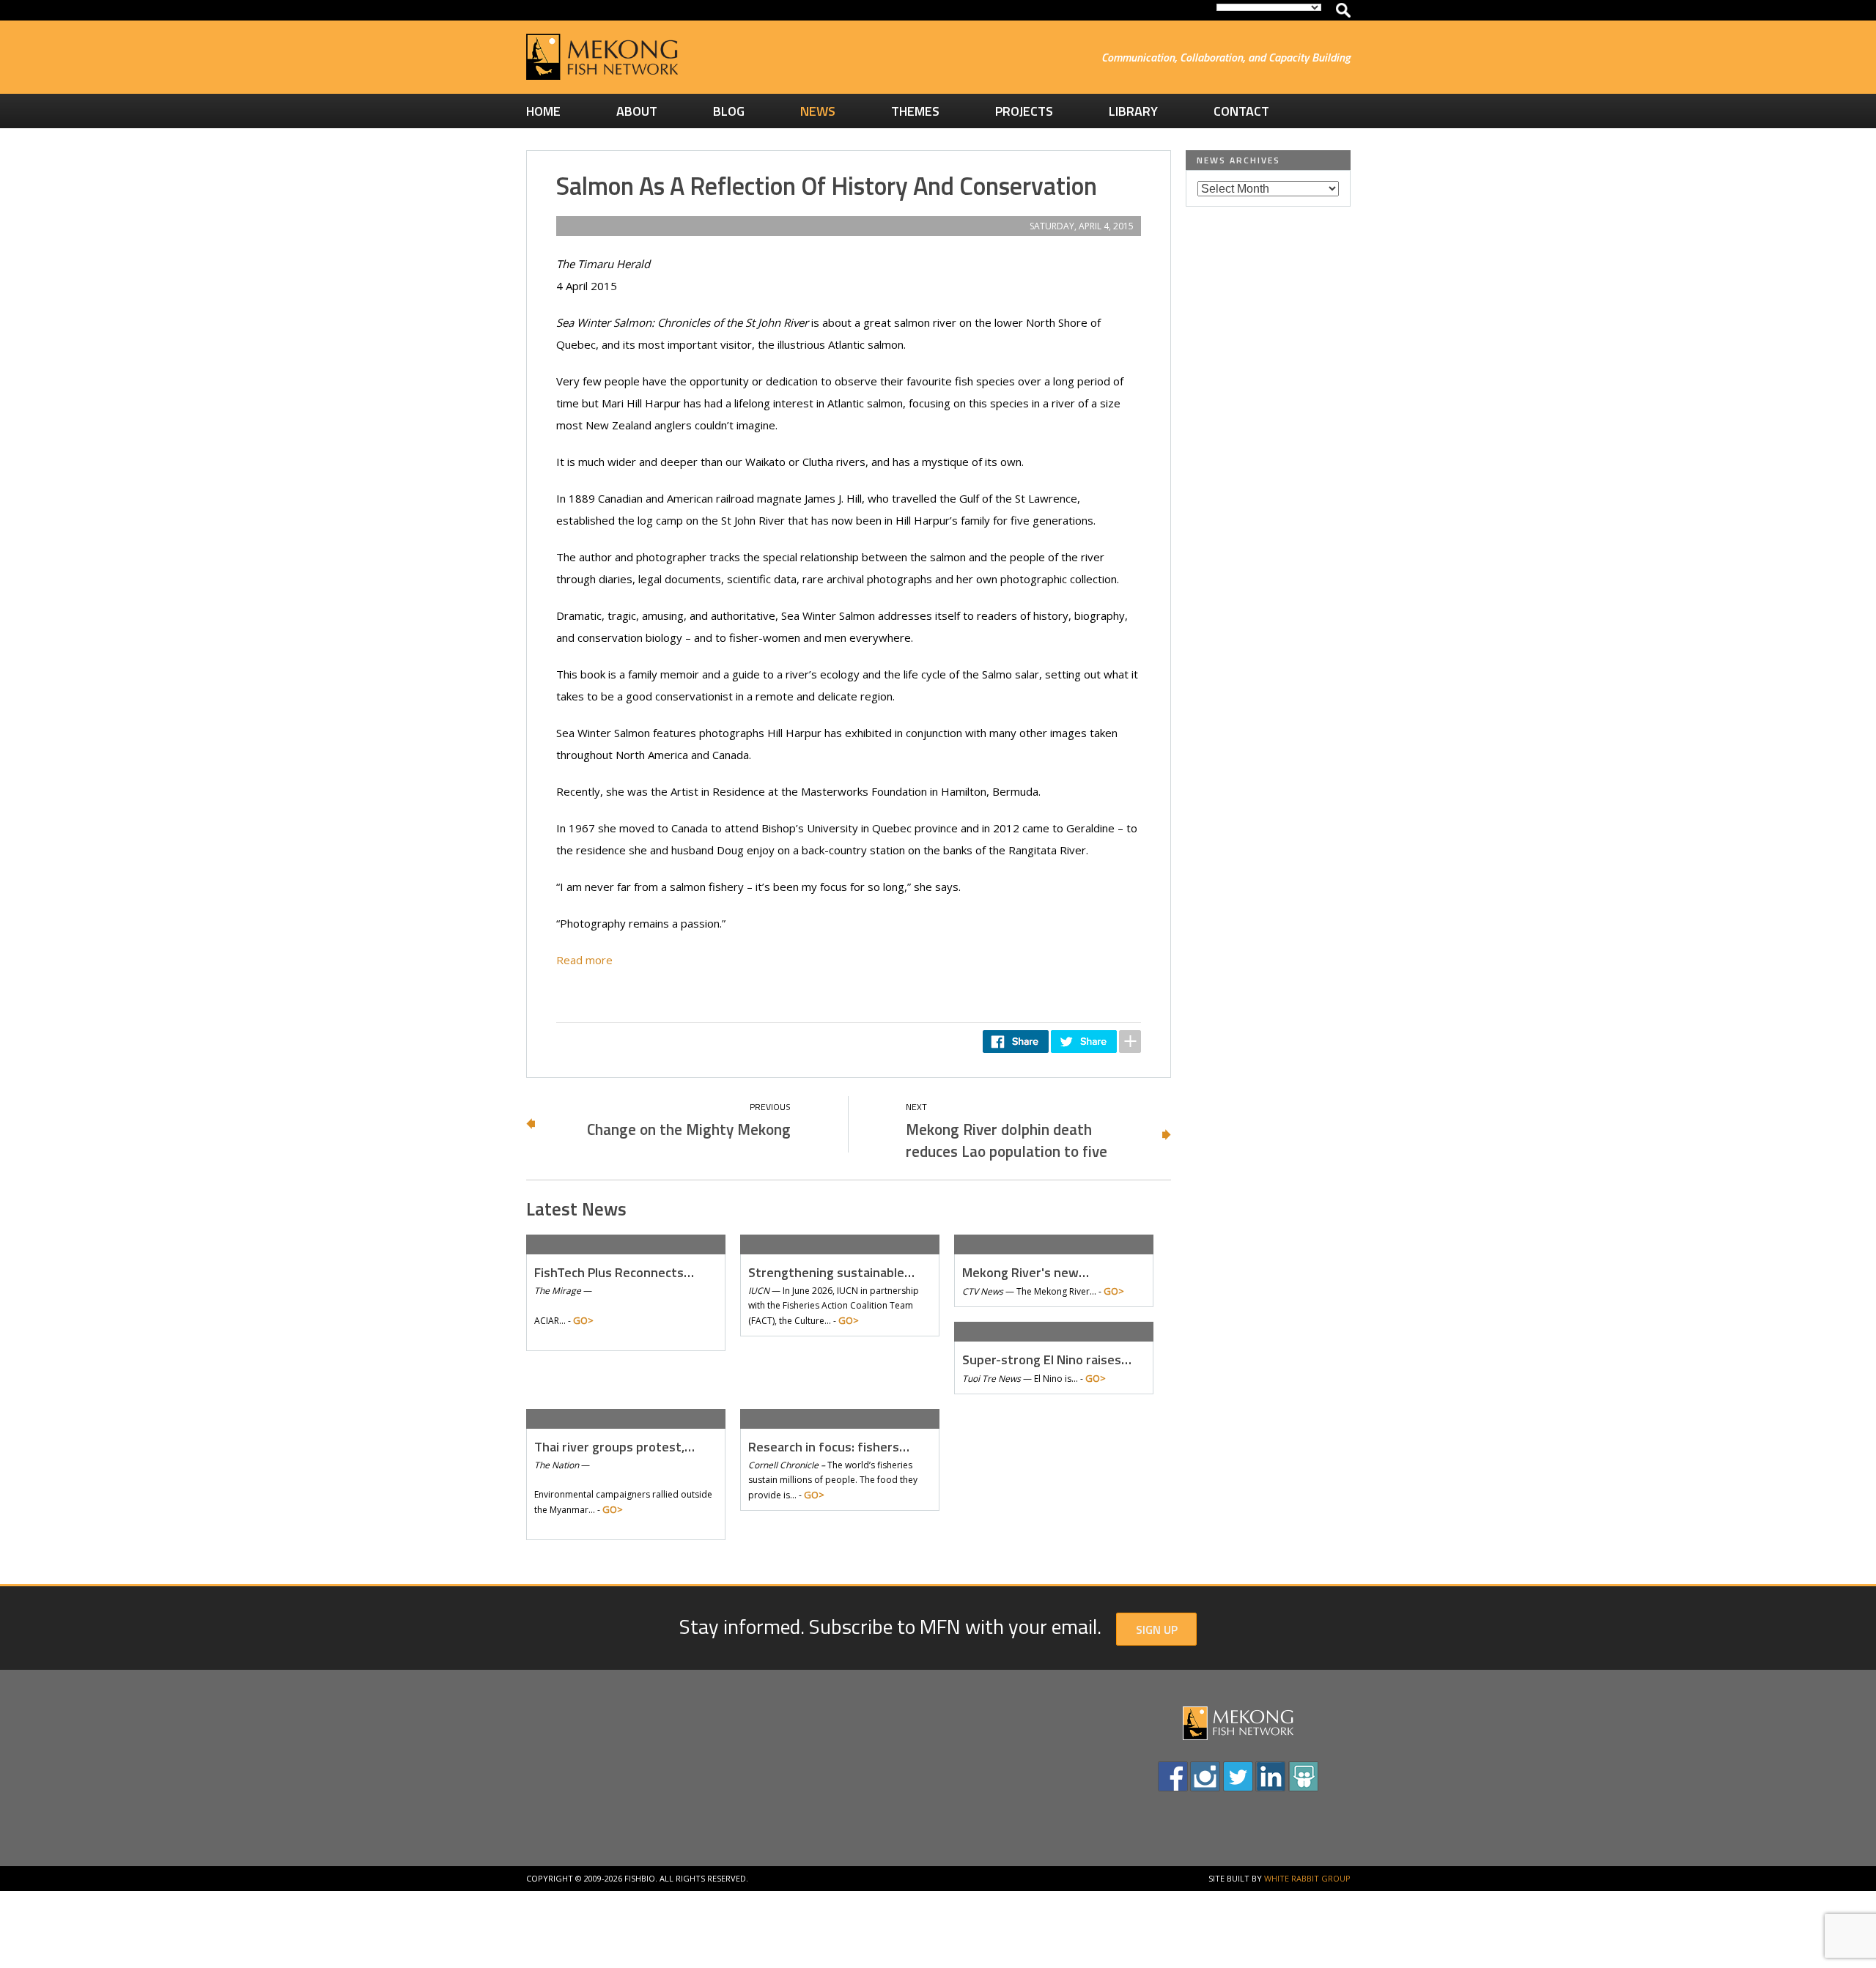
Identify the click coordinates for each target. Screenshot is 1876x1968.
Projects (1024, 111)
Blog (729, 111)
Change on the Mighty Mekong (689, 1129)
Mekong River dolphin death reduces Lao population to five (1007, 1140)
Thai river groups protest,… (614, 1447)
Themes (915, 111)
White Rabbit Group (1307, 1878)
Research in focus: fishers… (829, 1447)
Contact (1241, 111)
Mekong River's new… (1026, 1272)
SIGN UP (1157, 1629)
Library (1133, 111)
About (637, 111)
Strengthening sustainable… (831, 1272)
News (818, 111)
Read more (584, 960)
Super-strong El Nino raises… (1047, 1360)
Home (543, 111)
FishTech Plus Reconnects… (614, 1272)
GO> (583, 1320)
